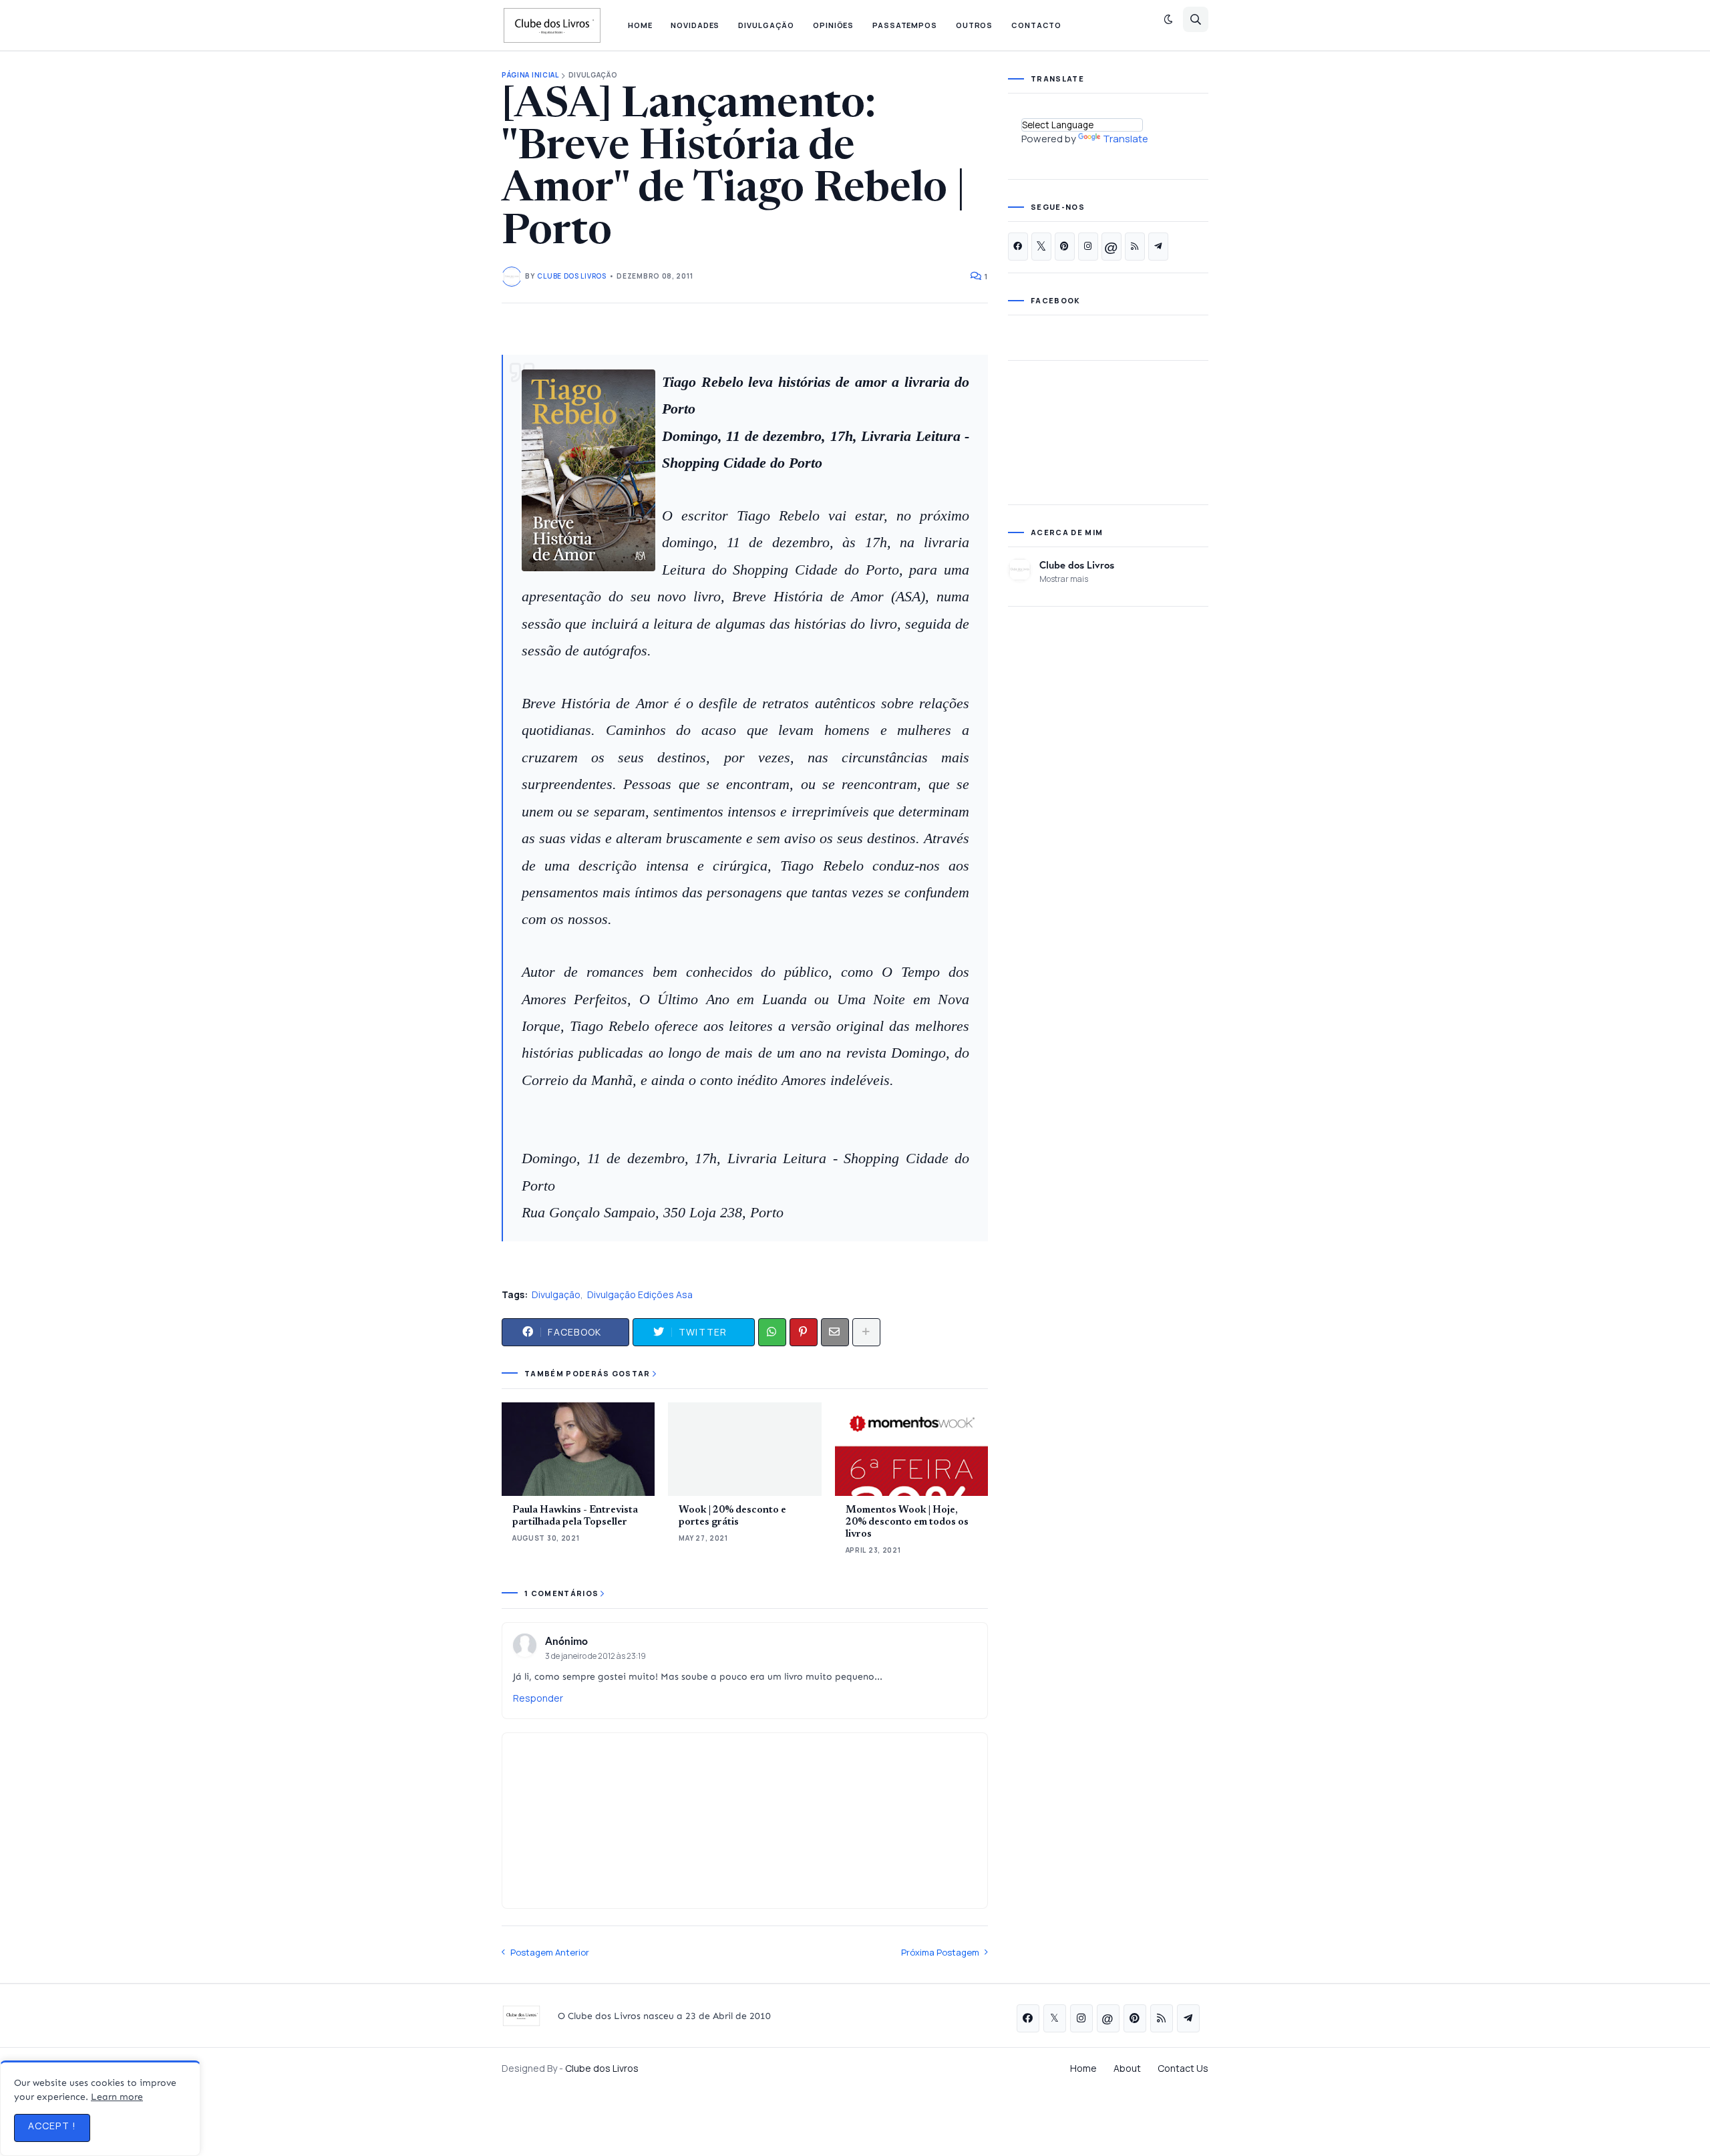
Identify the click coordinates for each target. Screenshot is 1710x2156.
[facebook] (1018, 247)
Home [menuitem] (640, 25)
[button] (1168, 19)
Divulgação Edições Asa (640, 1294)
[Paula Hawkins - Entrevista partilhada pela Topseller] (578, 1449)
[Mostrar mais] (866, 1332)
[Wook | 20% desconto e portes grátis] (744, 1449)
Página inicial (530, 75)
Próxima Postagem (940, 1952)
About (1127, 2068)
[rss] (1135, 247)
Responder (538, 1698)
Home (1083, 2068)
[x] (1041, 247)
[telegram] (1158, 247)
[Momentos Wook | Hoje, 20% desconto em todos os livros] (911, 1449)
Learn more (117, 2097)
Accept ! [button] (52, 2126)
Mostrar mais (1064, 579)
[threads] (1111, 247)
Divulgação (593, 75)
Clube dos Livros (1077, 565)
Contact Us (1183, 2068)
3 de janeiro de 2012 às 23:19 (595, 1656)
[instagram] (1088, 247)
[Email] (835, 1332)
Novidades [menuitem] (695, 25)
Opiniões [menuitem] (833, 25)
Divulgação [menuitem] (766, 25)
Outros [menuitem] (974, 25)
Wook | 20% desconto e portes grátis (732, 1516)
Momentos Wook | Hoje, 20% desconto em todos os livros (907, 1522)
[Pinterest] (804, 1332)
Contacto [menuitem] (1036, 25)
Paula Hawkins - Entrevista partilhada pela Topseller (575, 1516)
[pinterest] (1065, 247)
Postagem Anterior (550, 1952)
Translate (1126, 139)
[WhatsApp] (772, 1332)
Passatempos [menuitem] (905, 25)
